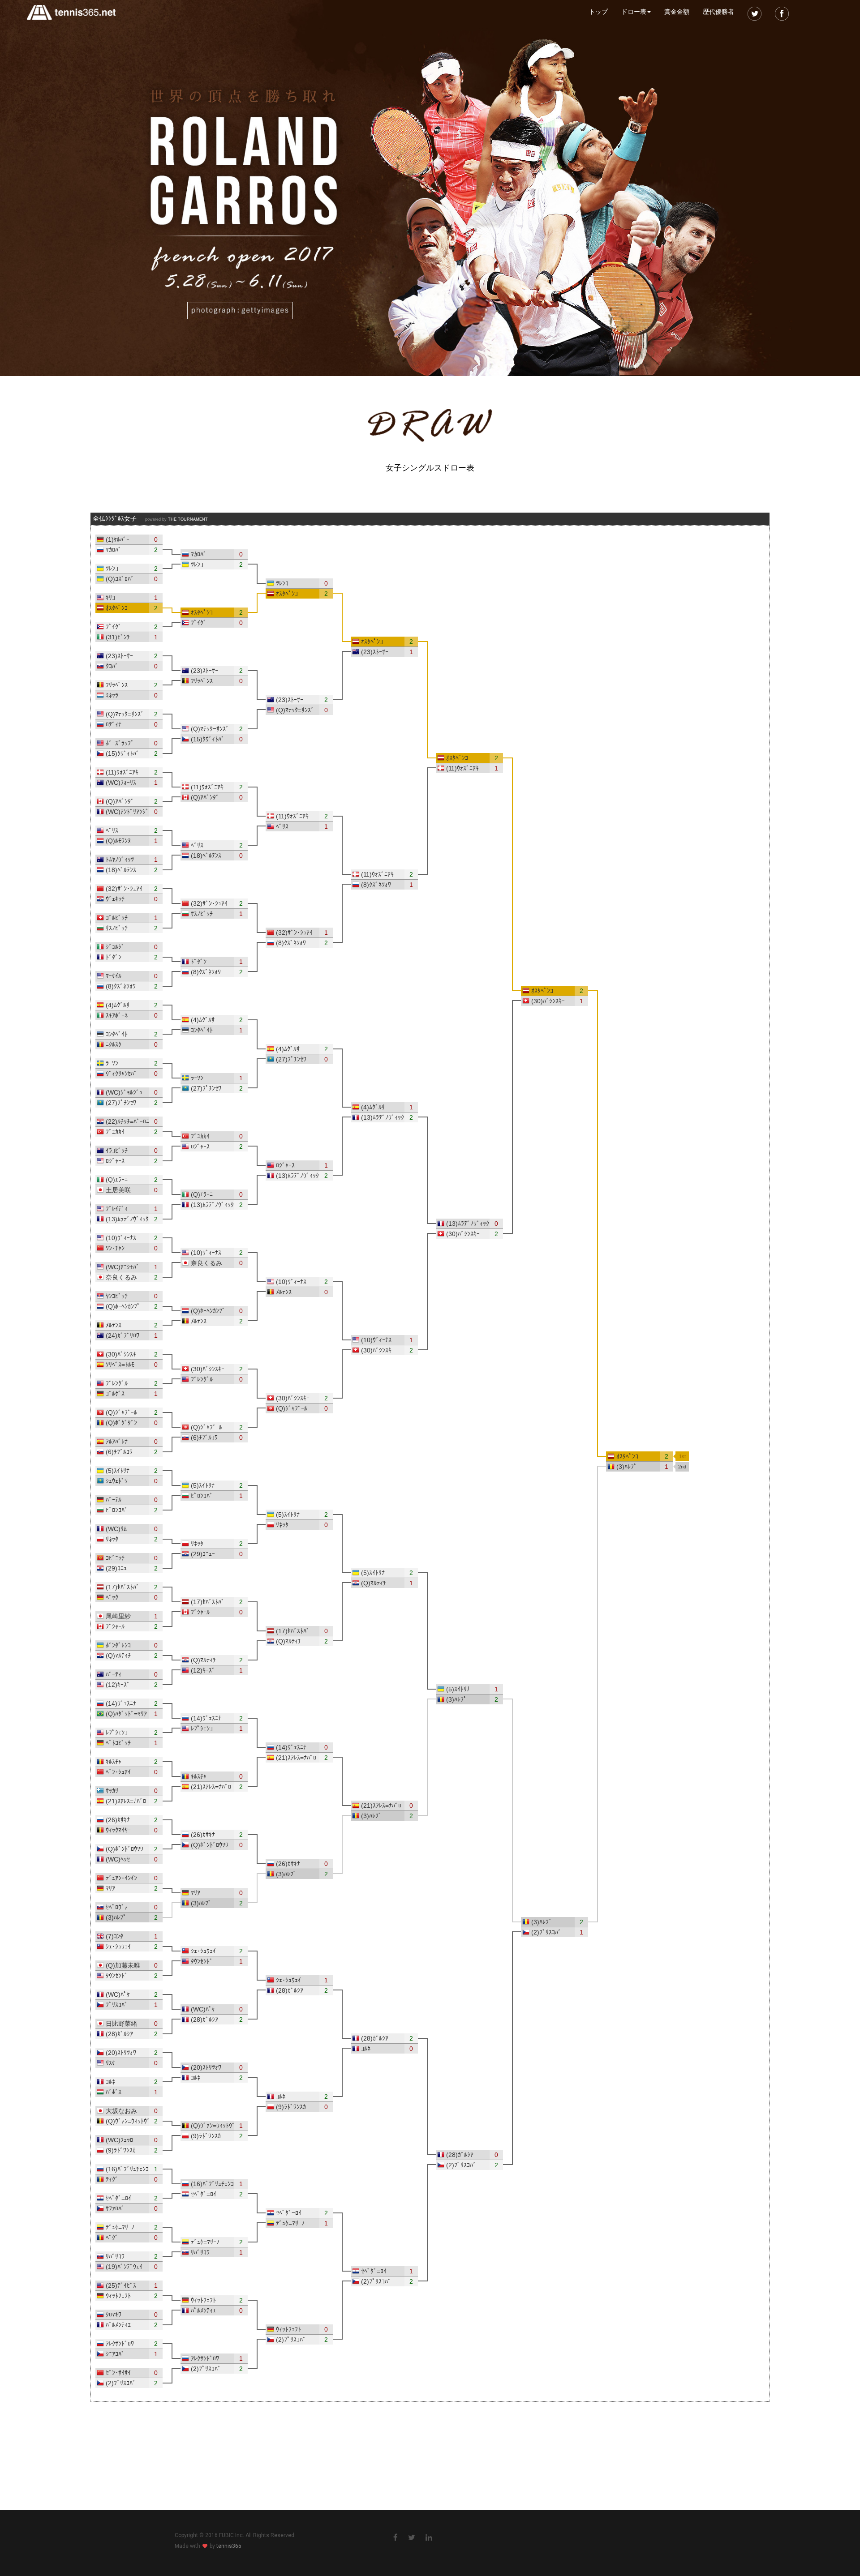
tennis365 (229, 2546)
